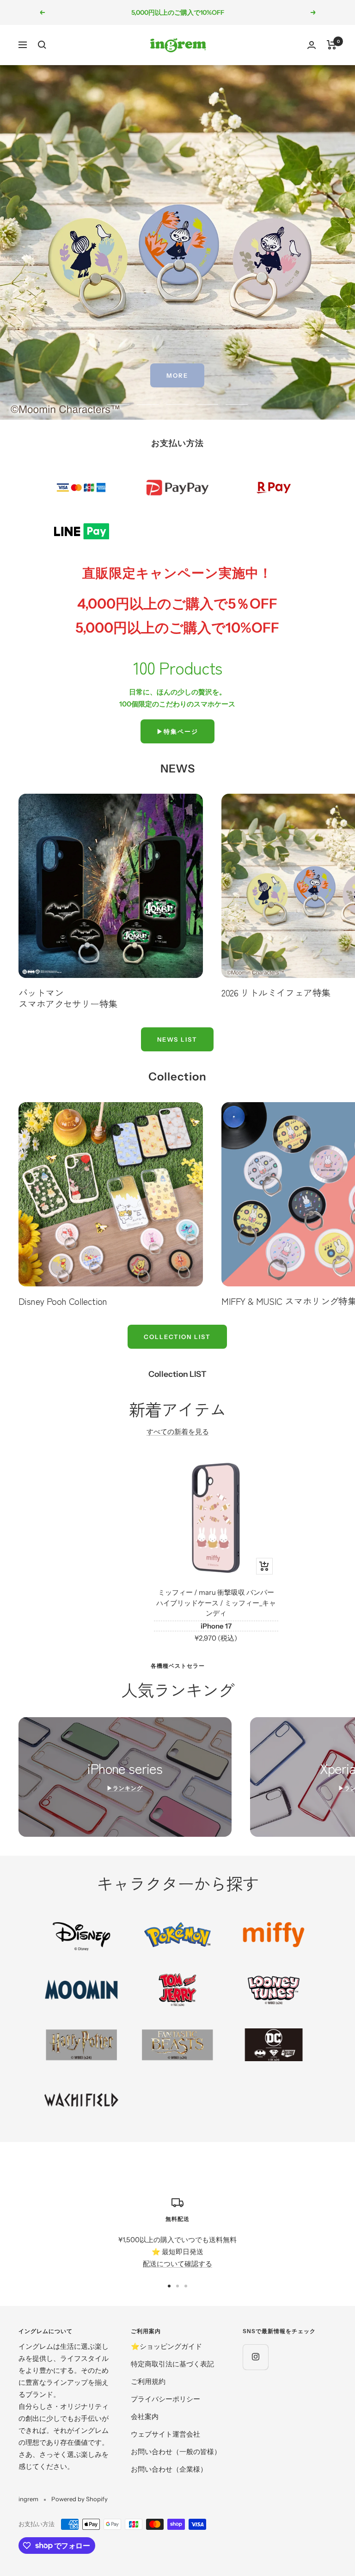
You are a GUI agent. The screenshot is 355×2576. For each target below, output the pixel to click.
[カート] (332, 45)
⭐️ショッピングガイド (166, 2346)
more (177, 375)
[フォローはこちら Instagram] (255, 2357)
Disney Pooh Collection (63, 1301)
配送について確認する (177, 2264)
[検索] (42, 45)
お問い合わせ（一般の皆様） (176, 2452)
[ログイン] (312, 45)
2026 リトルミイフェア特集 (276, 992)
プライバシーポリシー (165, 2399)
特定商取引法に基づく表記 (172, 2364)
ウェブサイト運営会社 (165, 2434)
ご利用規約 (148, 2381)
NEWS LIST (177, 1039)
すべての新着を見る (178, 1432)
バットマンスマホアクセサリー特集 (68, 998)
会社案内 (145, 2416)
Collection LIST (177, 1337)
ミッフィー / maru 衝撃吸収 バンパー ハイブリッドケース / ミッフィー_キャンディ (216, 1603)
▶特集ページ (177, 731)
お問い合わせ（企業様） (169, 2469)
